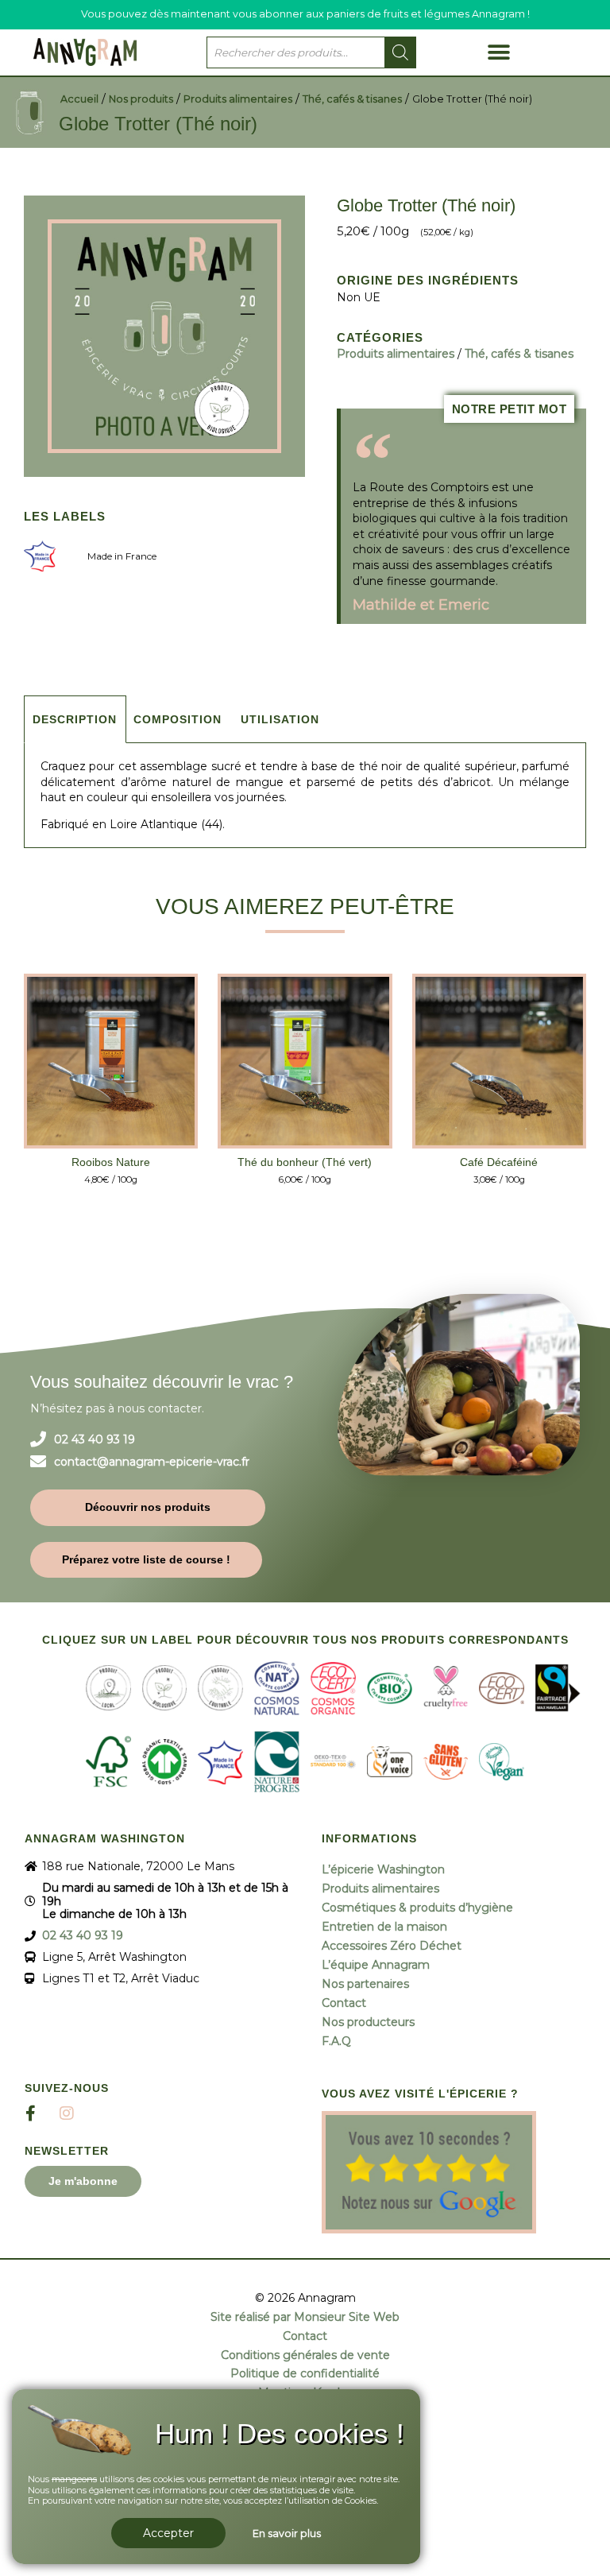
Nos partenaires (365, 1984)
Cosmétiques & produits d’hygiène (417, 1908)
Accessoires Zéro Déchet (392, 1946)
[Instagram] (67, 2113)
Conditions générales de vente (305, 2355)
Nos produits (141, 99)
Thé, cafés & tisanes (352, 99)
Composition (178, 719)
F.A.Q (336, 2041)
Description (75, 719)
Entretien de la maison (384, 1927)
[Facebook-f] (31, 2113)
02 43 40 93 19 (95, 1440)
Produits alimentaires (238, 99)
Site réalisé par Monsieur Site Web (305, 2317)
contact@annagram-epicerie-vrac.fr (152, 1462)
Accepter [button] (168, 2533)
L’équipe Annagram (376, 1965)
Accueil (79, 99)
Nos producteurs (368, 2022)
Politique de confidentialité (305, 2374)
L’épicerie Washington (383, 1869)
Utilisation (280, 719)
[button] (498, 52)
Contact (344, 2003)
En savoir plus (287, 2533)
